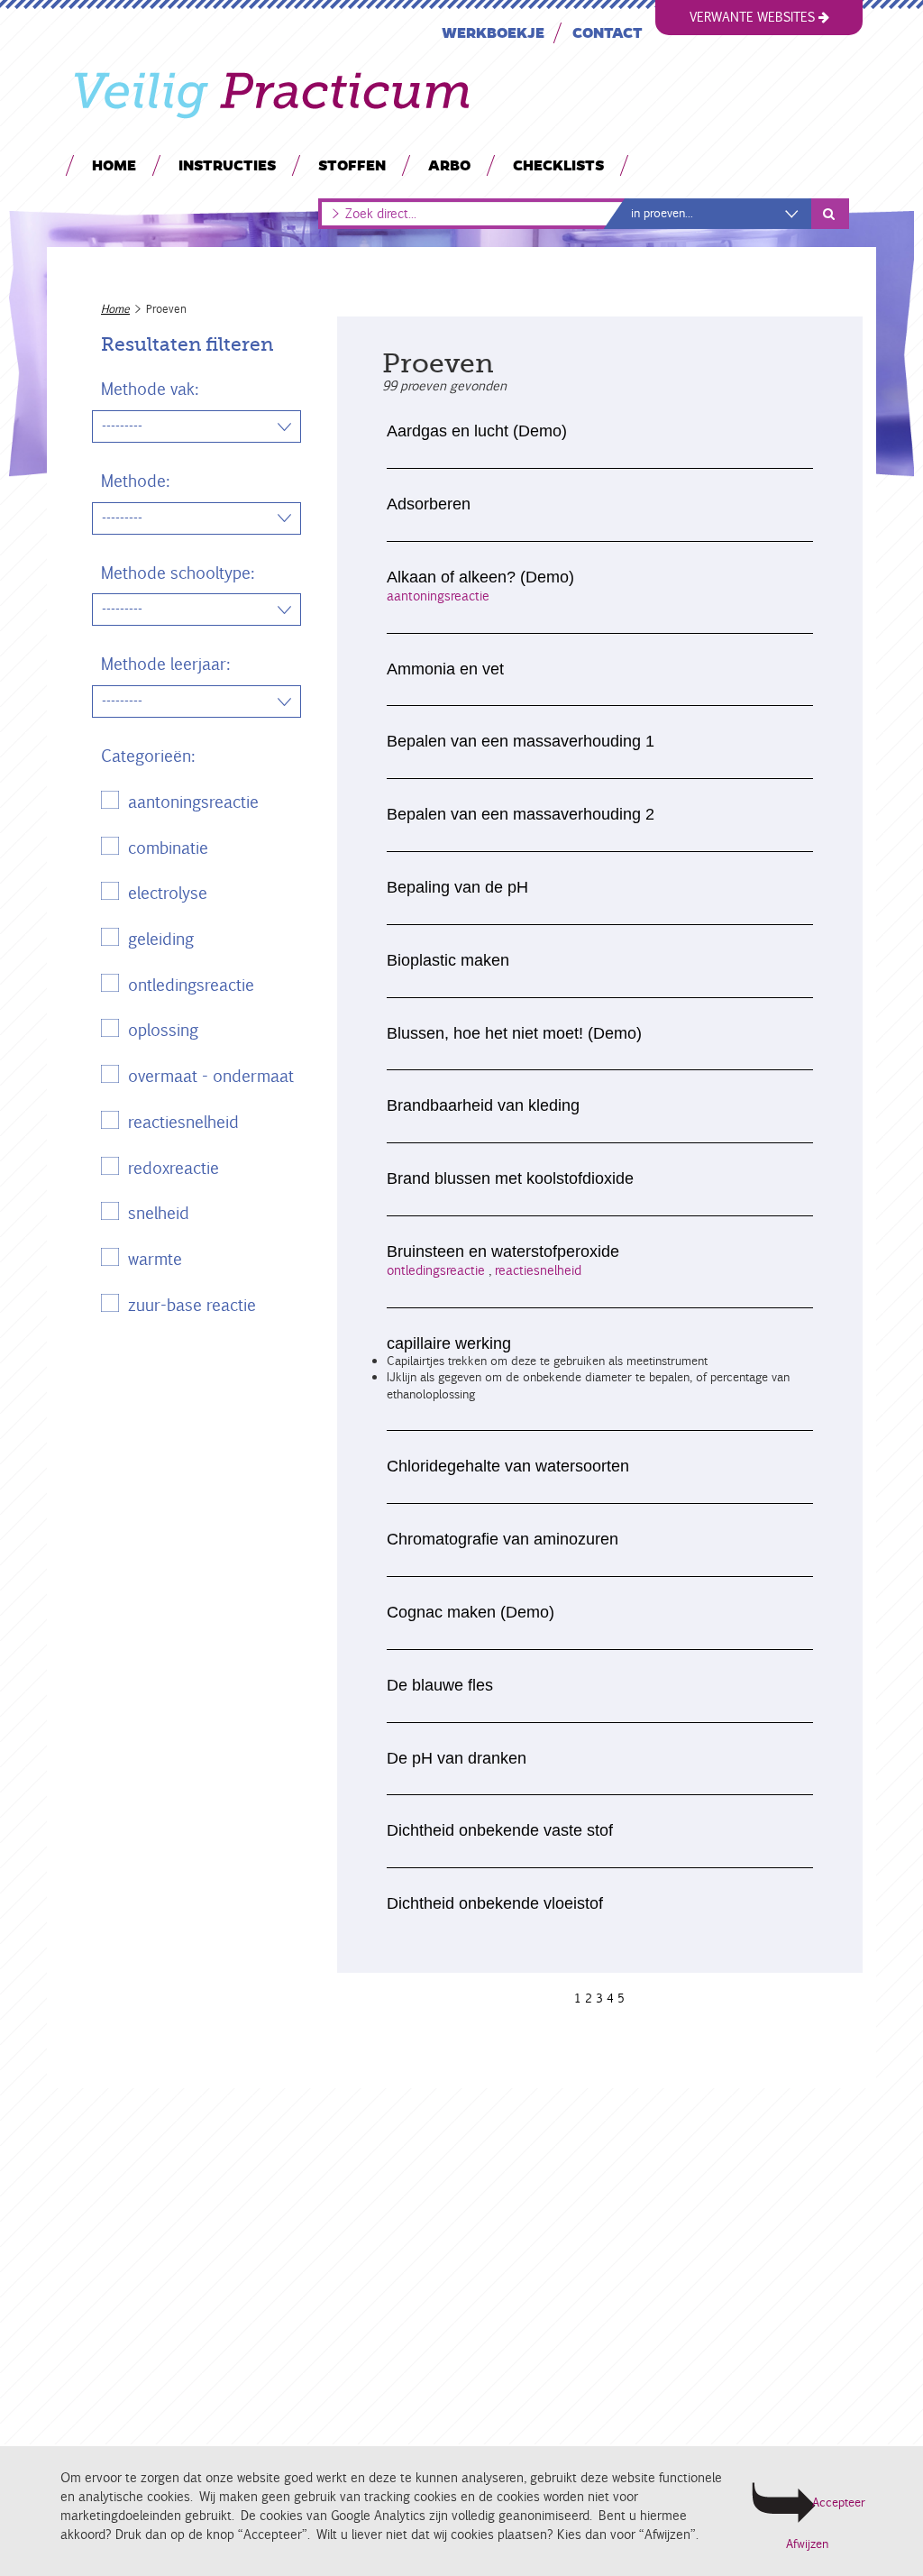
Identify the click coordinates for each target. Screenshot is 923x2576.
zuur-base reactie (192, 1305)
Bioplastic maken (448, 960)
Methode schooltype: (178, 573)
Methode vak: (150, 389)
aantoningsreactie (193, 802)
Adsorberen (429, 504)
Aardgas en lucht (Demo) (477, 431)
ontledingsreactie (191, 985)
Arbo (449, 165)
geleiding (161, 939)
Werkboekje (493, 32)
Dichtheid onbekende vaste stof (500, 1830)
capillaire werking (449, 1343)
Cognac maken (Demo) (471, 1612)
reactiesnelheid (183, 1122)
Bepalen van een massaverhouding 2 (521, 814)
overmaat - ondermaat (211, 1076)
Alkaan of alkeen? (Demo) (480, 577)
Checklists (558, 165)
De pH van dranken (457, 1758)
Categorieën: (148, 756)
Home (114, 165)
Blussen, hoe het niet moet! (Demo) (514, 1033)
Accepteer (837, 2503)
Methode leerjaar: (165, 664)
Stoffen (352, 165)
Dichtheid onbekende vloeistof (495, 1903)
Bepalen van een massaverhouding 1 (521, 741)
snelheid (159, 1213)
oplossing (163, 1030)
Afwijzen (807, 2544)
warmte (155, 1259)
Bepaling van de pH (457, 887)
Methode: (135, 481)
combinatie (168, 848)
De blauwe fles (440, 1685)
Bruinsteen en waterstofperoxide (503, 1251)
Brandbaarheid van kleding (483, 1105)
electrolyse (168, 893)
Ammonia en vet (445, 669)
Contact (608, 32)
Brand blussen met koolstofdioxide (510, 1178)
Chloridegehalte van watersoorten (508, 1466)
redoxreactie (174, 1168)
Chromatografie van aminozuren (503, 1539)
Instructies (227, 165)
